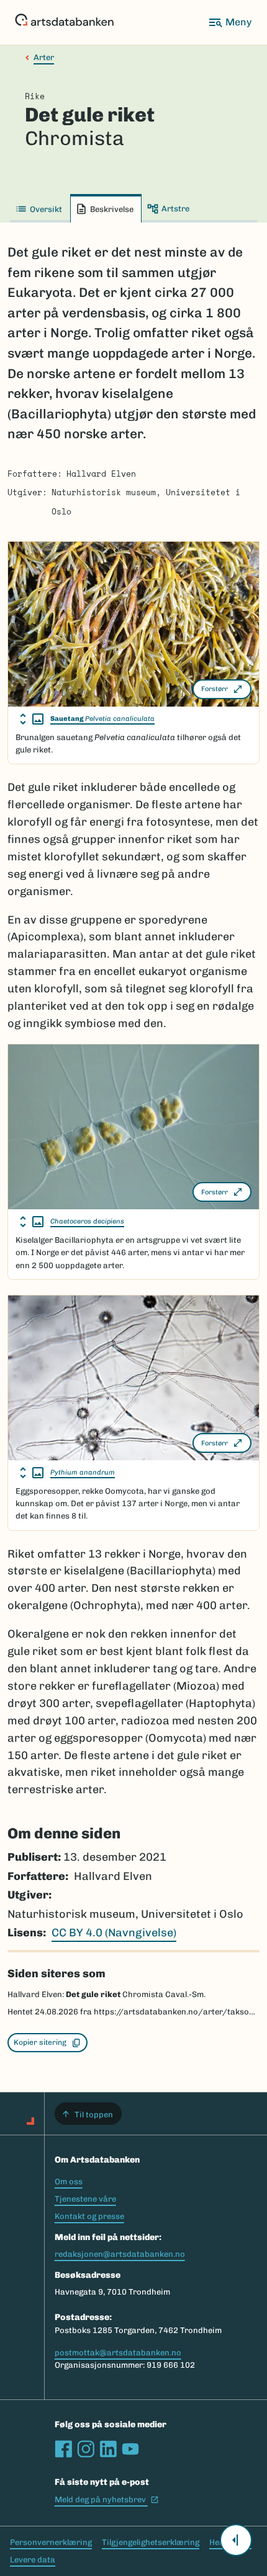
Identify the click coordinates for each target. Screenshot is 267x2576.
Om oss (69, 2181)
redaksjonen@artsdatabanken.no (120, 2254)
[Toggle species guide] (236, 2540)
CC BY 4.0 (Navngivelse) (114, 1933)
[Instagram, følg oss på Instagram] (86, 2449)
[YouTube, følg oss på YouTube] (130, 2449)
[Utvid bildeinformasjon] (32, 719)
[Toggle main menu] (230, 22)
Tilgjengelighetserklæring (151, 2542)
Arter (44, 57)
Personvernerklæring (51, 2542)
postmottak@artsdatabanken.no (118, 2353)
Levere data (33, 2560)
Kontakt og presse (89, 2216)
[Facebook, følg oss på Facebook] (63, 2449)
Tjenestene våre (85, 2199)
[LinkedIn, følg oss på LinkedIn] (108, 2449)
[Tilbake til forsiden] (64, 22)
